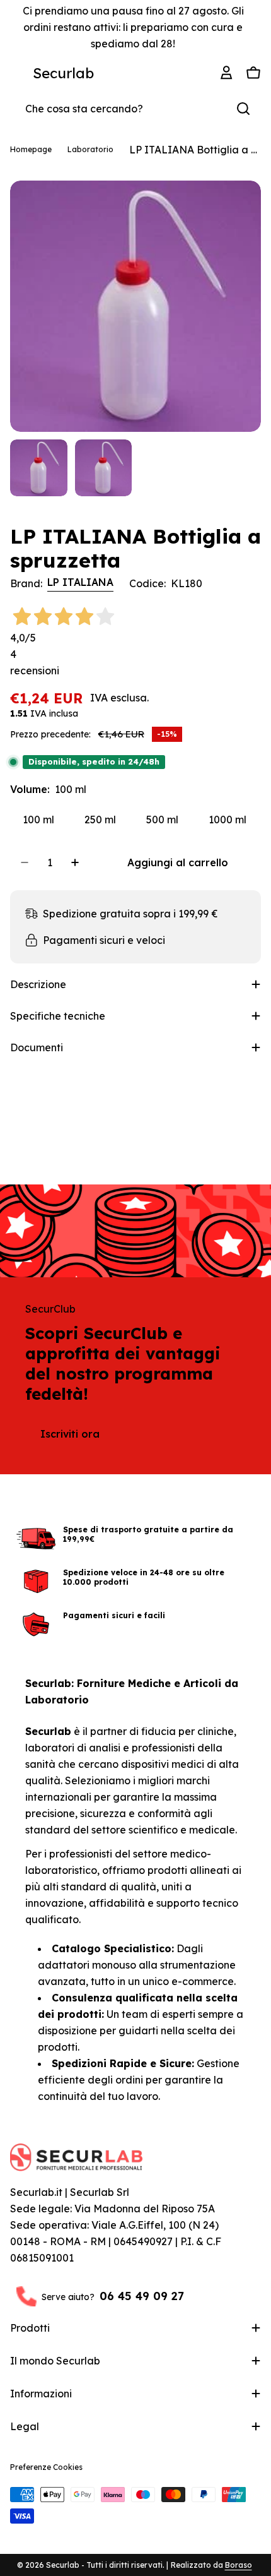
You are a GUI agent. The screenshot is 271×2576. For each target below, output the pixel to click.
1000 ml (228, 820)
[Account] (228, 73)
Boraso (239, 2565)
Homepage (31, 149)
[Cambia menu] (18, 73)
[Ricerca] (243, 109)
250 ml (100, 820)
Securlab (63, 73)
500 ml (162, 820)
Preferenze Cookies (46, 2467)
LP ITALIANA (80, 582)
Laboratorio (90, 149)
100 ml (38, 820)
